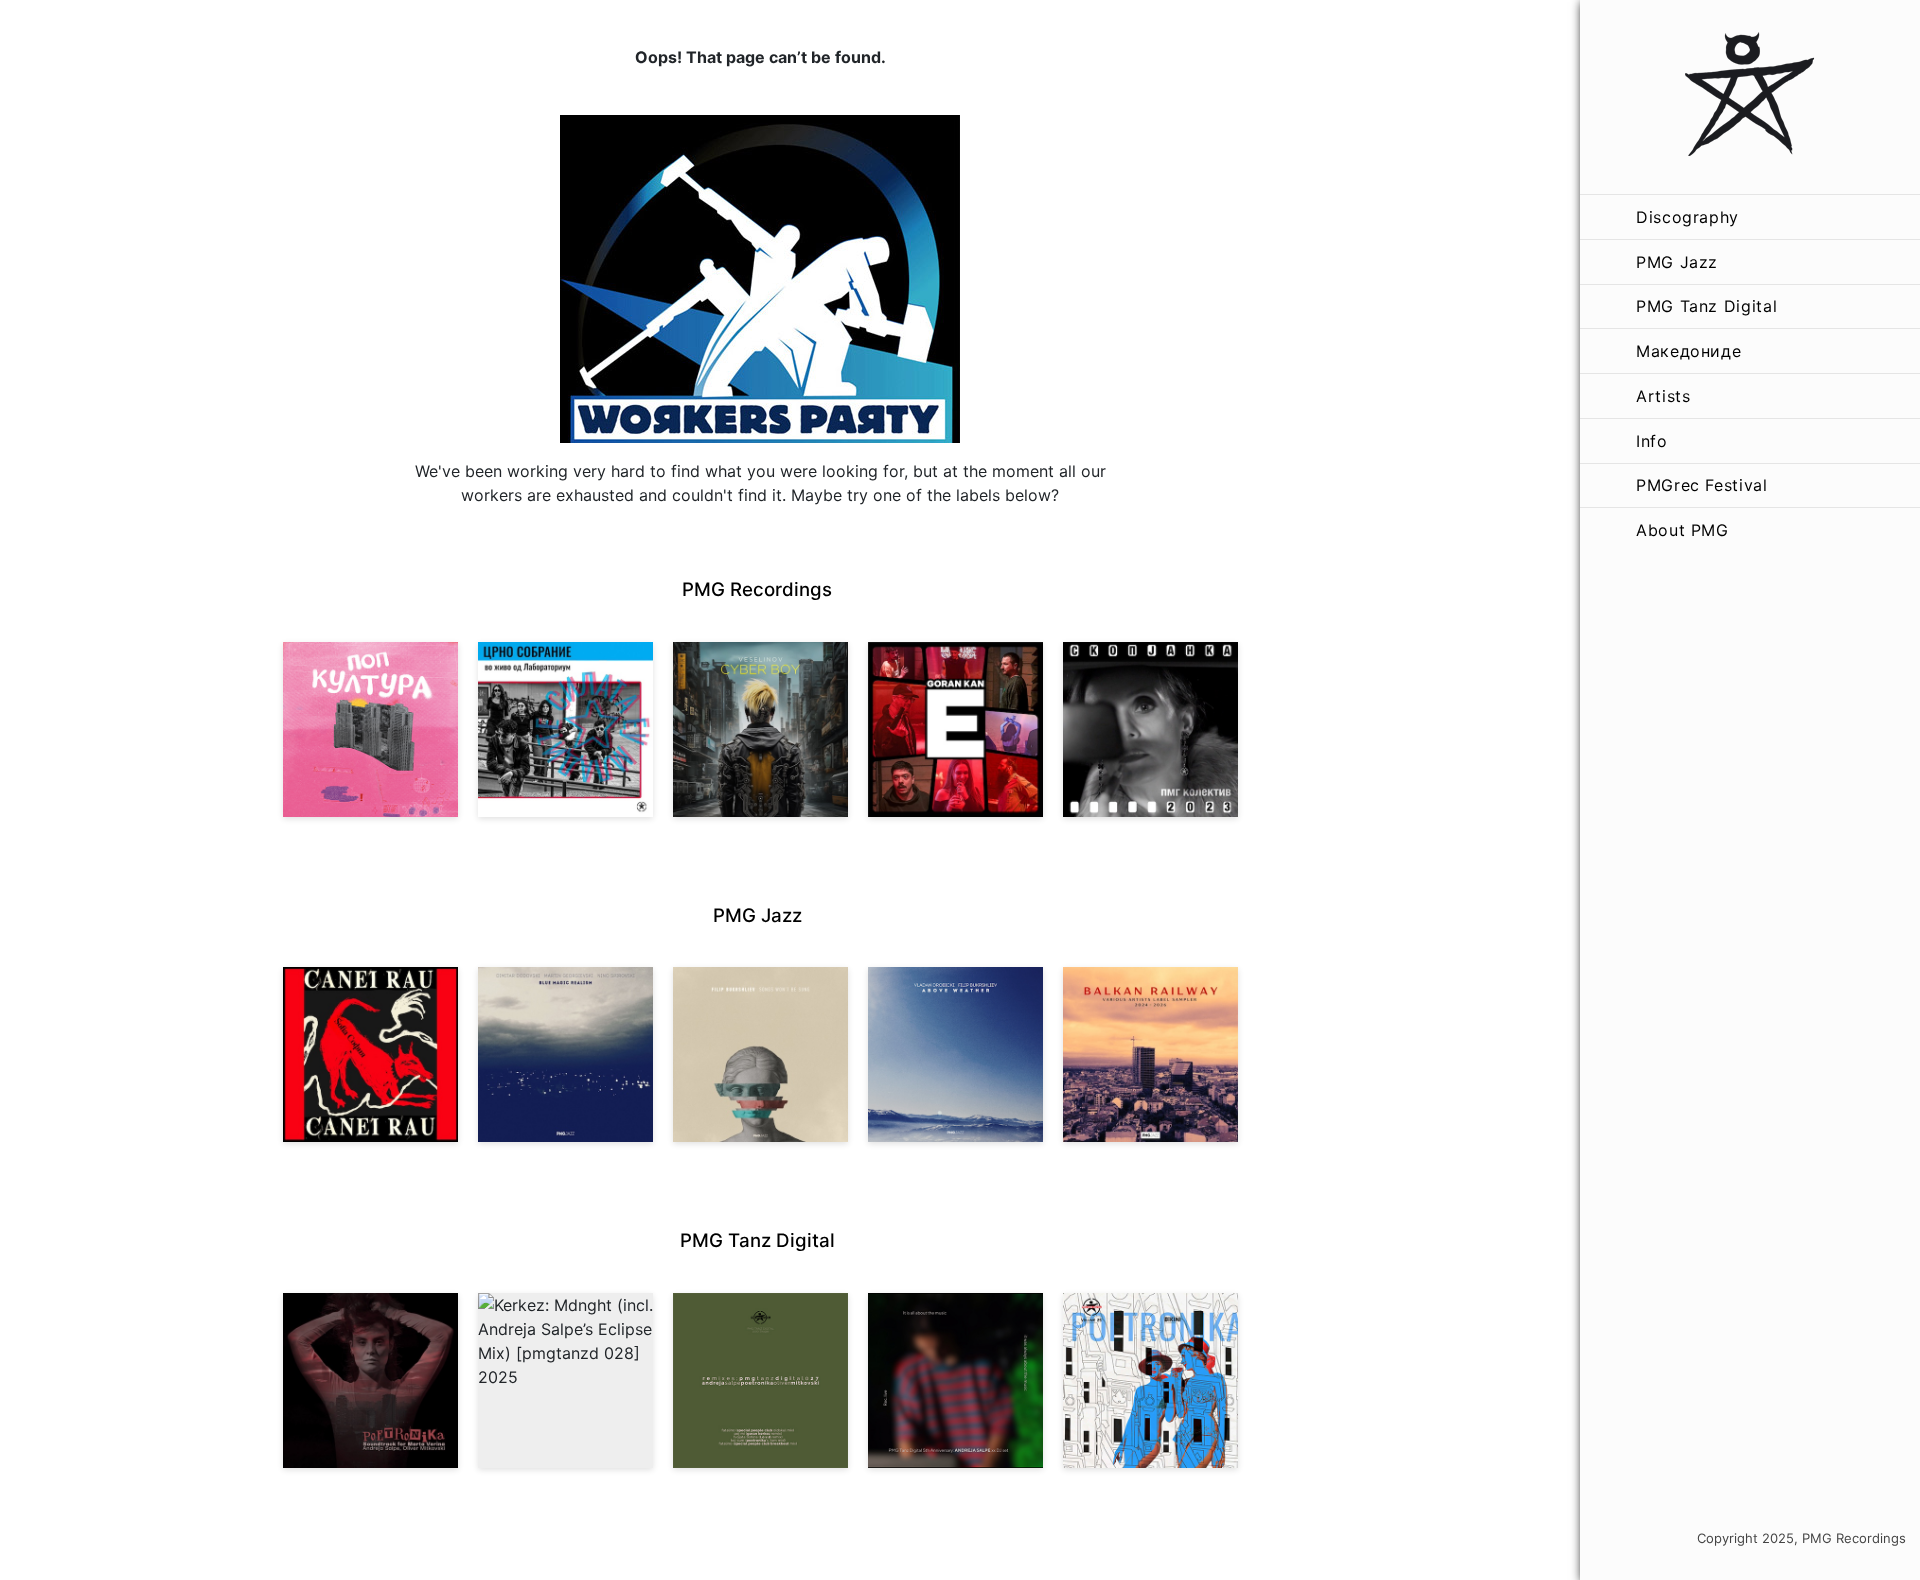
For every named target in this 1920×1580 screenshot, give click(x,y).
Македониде (1688, 351)
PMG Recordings (757, 589)
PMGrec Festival (1702, 485)
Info (1652, 441)
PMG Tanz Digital (1706, 306)
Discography (1687, 217)
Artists (1663, 396)
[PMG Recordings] (1750, 97)
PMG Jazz (1677, 262)
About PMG (1682, 530)
